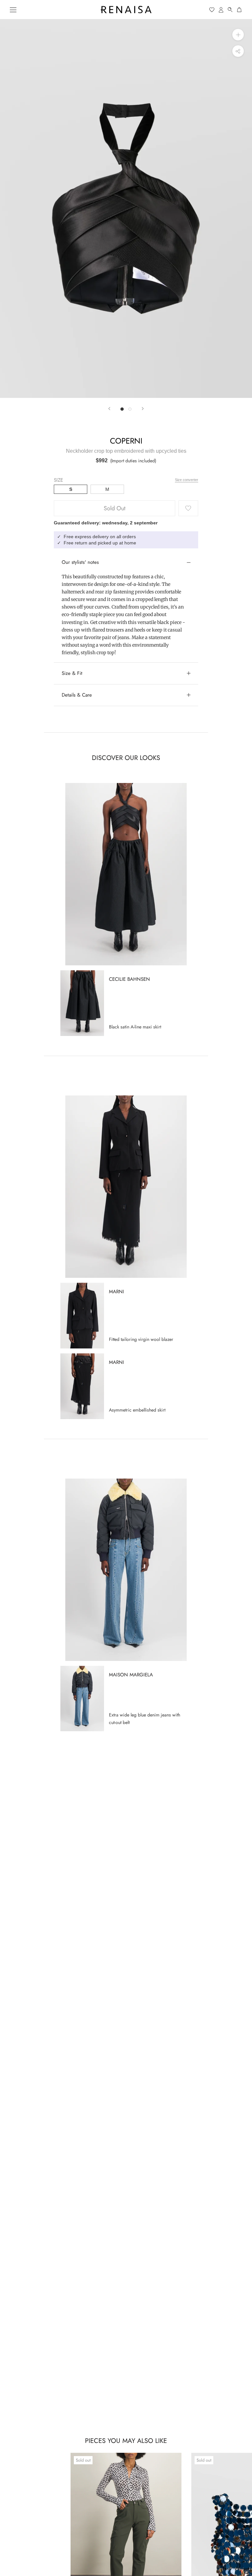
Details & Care (77, 695)
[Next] (143, 409)
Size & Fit (72, 673)
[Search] (230, 10)
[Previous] (109, 409)
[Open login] (221, 10)
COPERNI (126, 441)
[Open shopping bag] (240, 10)
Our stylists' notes (80, 562)
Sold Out (115, 508)
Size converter (187, 480)
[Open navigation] (13, 10)
